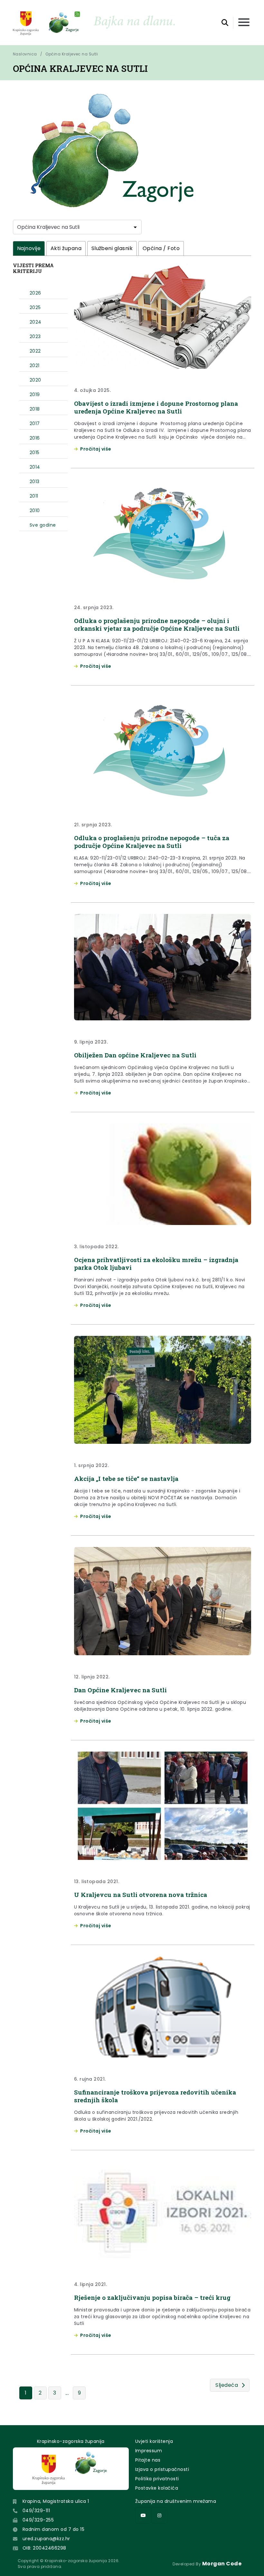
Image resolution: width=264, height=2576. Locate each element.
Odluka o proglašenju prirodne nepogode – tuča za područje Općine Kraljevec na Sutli (152, 842)
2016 (35, 438)
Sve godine (43, 525)
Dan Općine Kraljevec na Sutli (120, 1690)
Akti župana (66, 248)
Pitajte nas (148, 2460)
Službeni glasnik (112, 248)
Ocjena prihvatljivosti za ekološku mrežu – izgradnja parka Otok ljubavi (156, 1264)
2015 (35, 452)
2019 (35, 394)
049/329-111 (36, 2511)
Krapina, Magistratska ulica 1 (56, 2501)
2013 (35, 481)
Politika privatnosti (157, 2479)
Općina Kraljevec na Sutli (72, 54)
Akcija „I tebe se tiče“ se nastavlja (126, 1478)
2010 (35, 510)
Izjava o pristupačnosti (162, 2469)
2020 (35, 380)
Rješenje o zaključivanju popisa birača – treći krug (152, 2297)
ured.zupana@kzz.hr (46, 2539)
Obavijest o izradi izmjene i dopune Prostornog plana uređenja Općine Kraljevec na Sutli (156, 407)
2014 (35, 467)
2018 (35, 409)
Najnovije (29, 248)
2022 (35, 351)
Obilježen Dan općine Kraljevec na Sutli (135, 1055)
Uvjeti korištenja (154, 2441)
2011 (34, 496)
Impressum (149, 2451)
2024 (36, 322)
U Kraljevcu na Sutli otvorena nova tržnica (141, 1895)
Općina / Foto (161, 248)
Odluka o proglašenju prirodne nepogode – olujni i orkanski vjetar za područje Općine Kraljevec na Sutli (157, 624)
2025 (35, 307)
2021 (35, 365)
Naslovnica (25, 54)
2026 (35, 293)
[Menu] (244, 23)
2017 (35, 423)
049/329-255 (38, 2520)
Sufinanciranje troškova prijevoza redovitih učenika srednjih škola (155, 2096)
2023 (35, 336)
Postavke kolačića (157, 2488)
